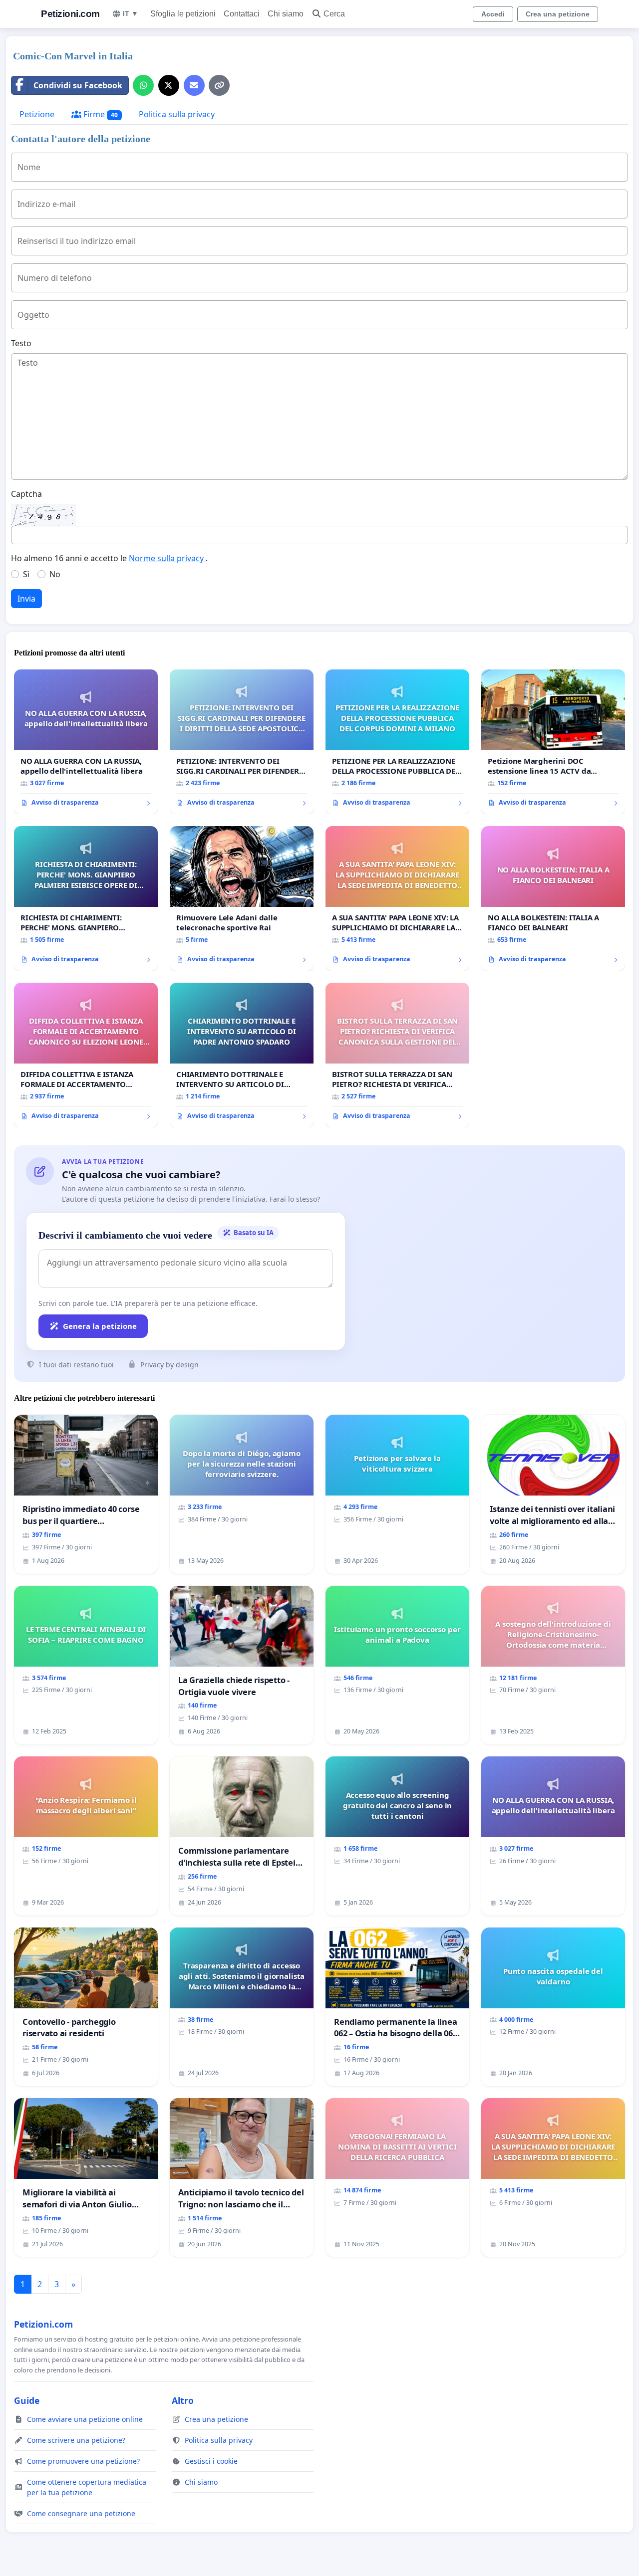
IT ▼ (131, 13)
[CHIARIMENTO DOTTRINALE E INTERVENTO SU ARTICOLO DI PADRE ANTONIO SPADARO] (242, 1055)
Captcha (26, 494)
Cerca (334, 14)
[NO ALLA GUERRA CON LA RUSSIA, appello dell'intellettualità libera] (86, 742)
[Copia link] (219, 85)
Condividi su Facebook (78, 85)
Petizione (37, 114)
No (55, 574)
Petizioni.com (70, 14)
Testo (21, 343)
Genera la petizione (100, 1326)
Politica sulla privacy (177, 114)
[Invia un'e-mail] (194, 85)
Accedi (493, 14)
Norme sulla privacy (167, 558)
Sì (26, 574)
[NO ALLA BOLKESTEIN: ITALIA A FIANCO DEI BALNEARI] (553, 898)
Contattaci (242, 14)
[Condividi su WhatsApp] (143, 85)
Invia (26, 599)
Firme (100, 114)
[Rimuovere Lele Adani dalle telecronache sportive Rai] (242, 898)
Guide (27, 2400)
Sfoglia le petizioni (183, 14)
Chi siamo (286, 14)
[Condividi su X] (169, 85)
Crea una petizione (558, 14)
